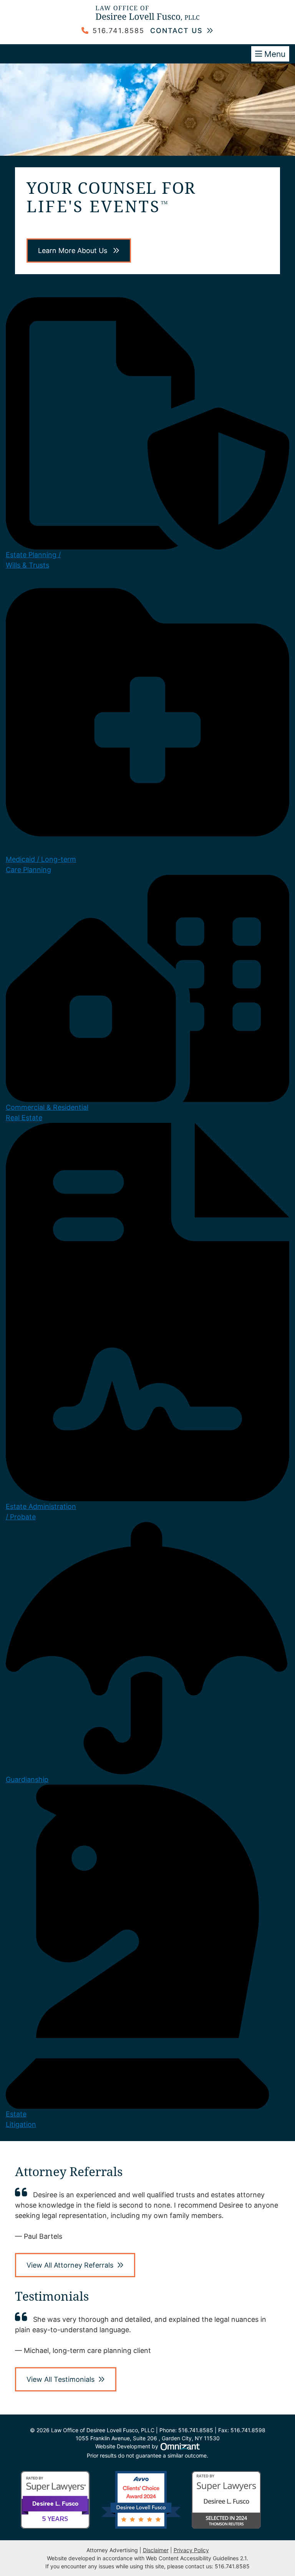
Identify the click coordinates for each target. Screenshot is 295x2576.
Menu (275, 54)
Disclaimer (156, 2550)
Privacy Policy (191, 2550)
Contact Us (177, 31)
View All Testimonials (60, 2379)
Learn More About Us (74, 251)
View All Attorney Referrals (70, 2265)
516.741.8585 (118, 31)
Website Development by (148, 2446)
